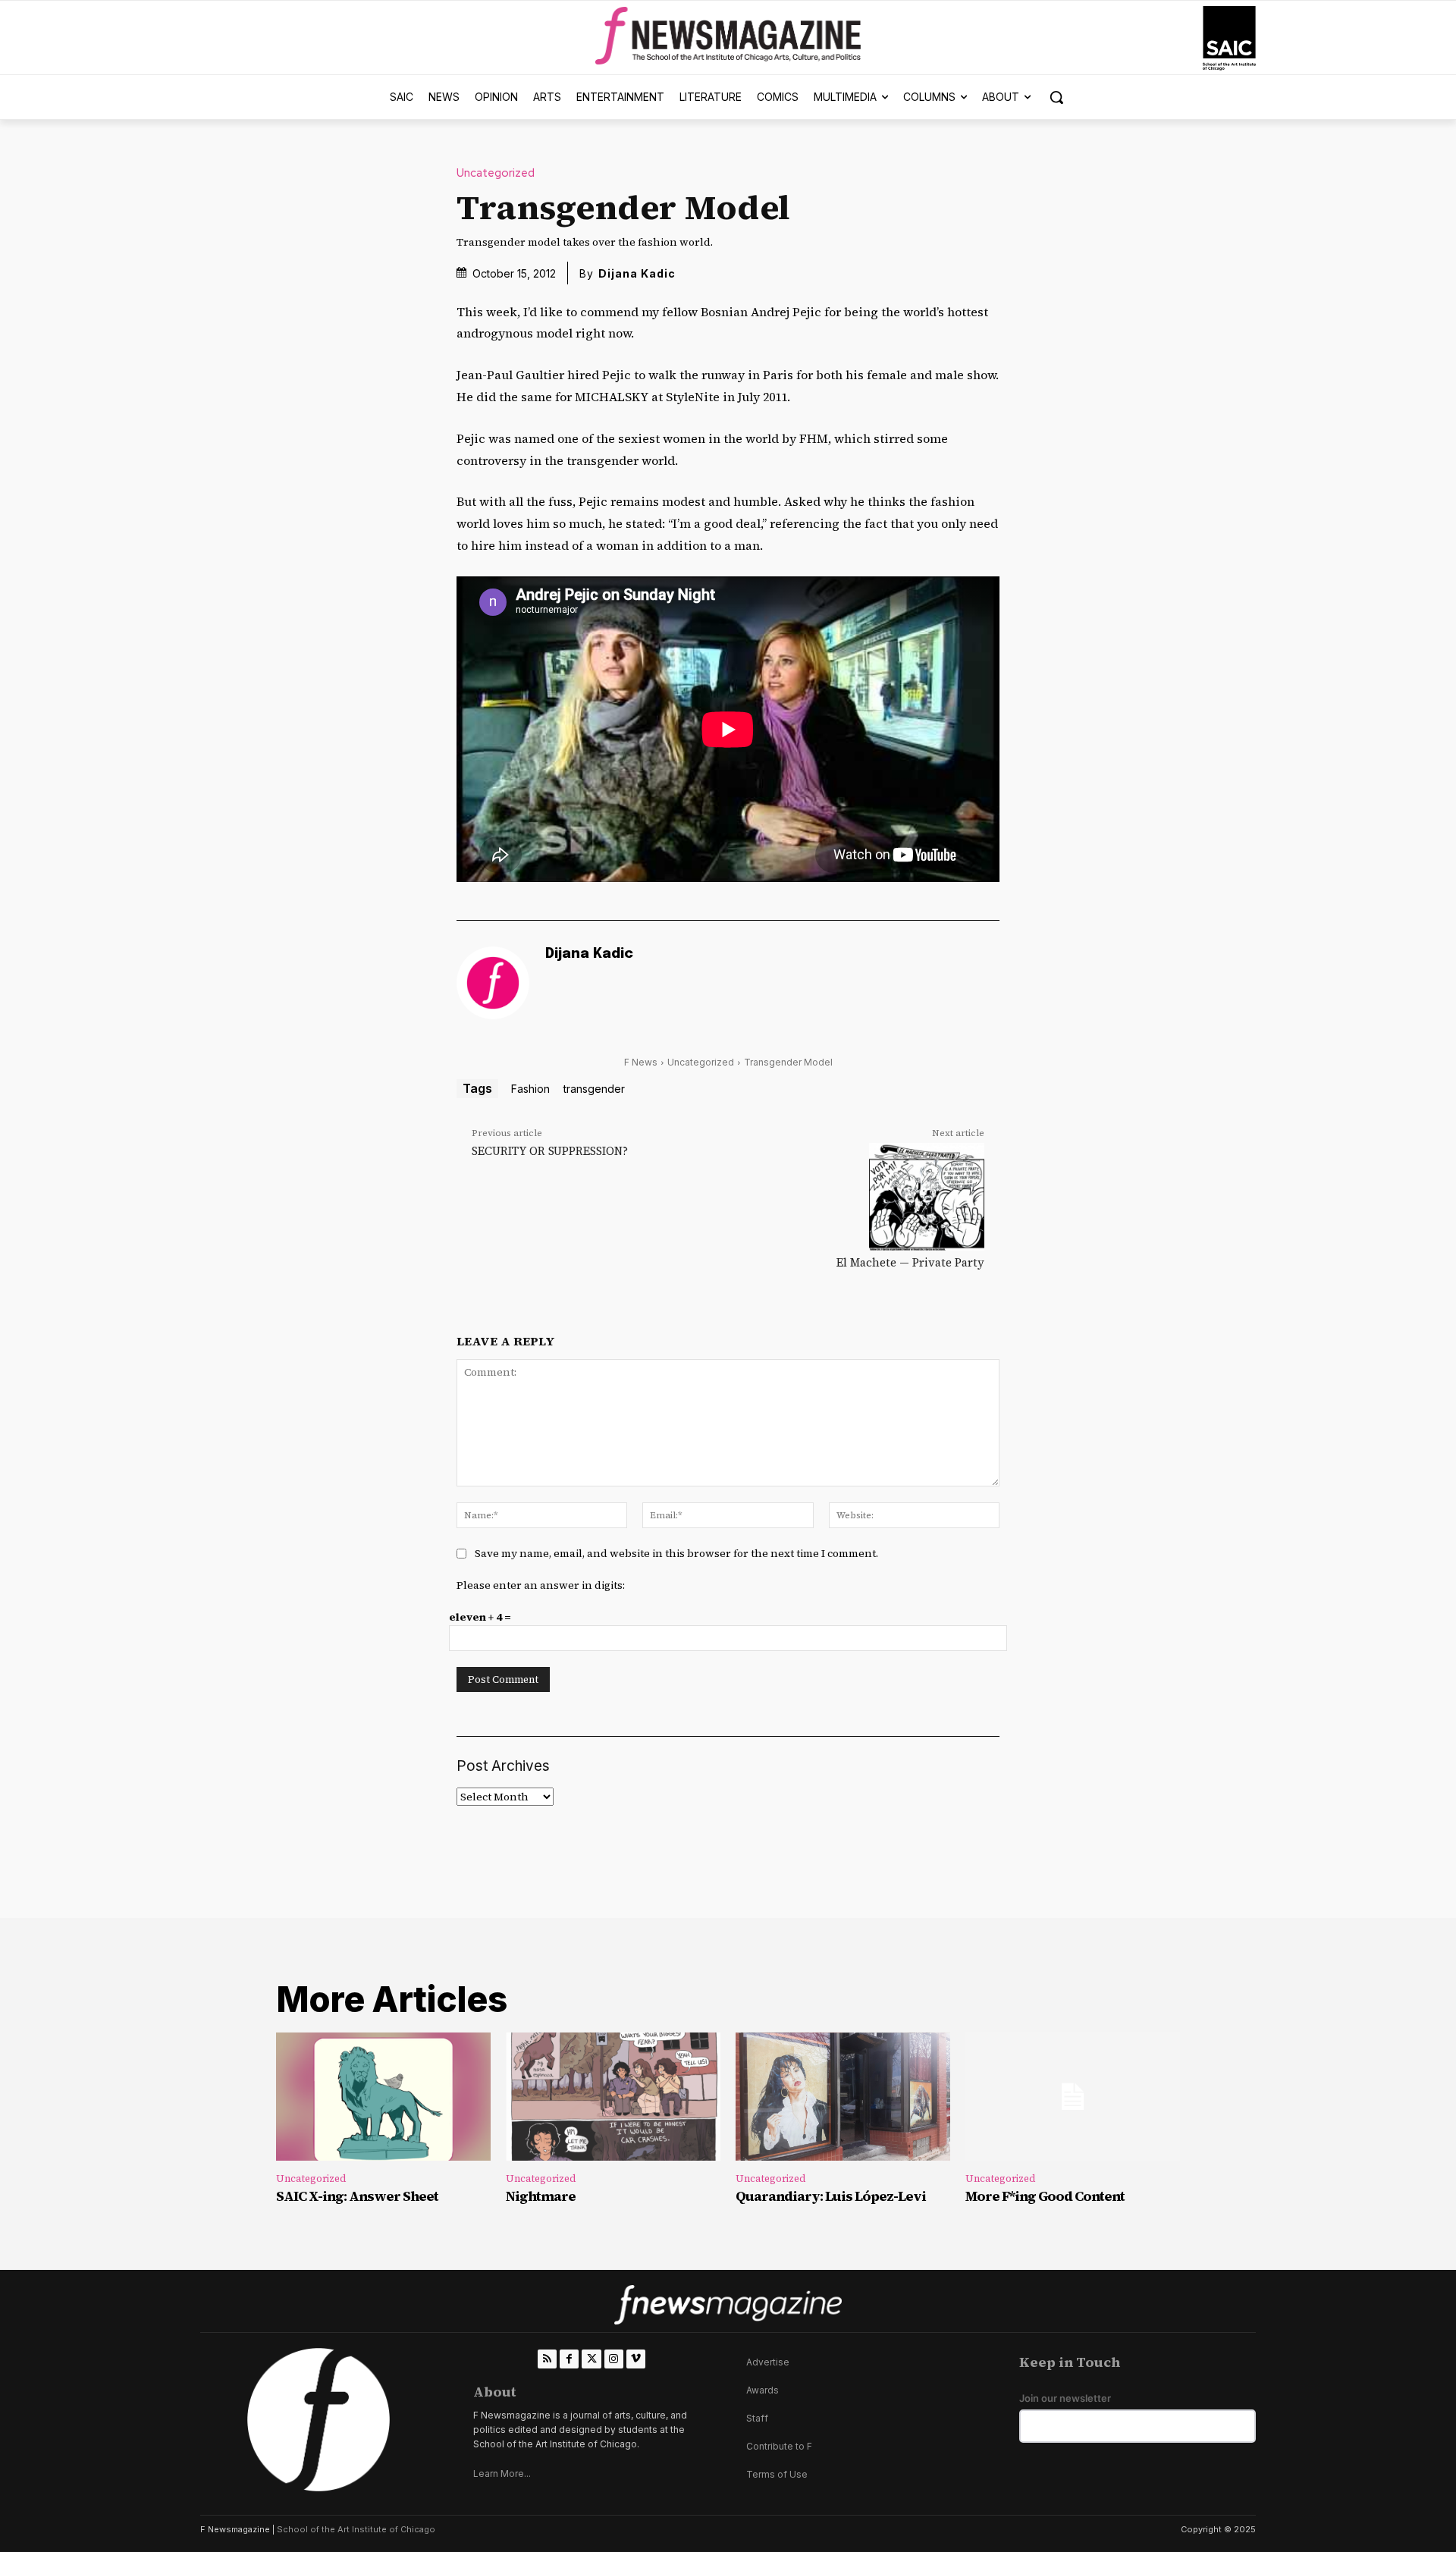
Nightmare (541, 2196)
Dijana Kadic (637, 273)
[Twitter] (591, 2359)
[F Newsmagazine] (1229, 38)
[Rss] (547, 2359)
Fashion (530, 1089)
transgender (594, 1089)
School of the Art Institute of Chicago (356, 2529)
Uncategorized (496, 173)
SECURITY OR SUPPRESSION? (550, 1151)
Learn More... (502, 2474)
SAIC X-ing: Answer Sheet (357, 2196)
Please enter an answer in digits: (541, 1585)
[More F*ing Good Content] (1073, 2097)
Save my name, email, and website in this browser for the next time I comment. (676, 1553)
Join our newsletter (1065, 2398)
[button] (1056, 97)
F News (641, 1062)
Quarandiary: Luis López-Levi (831, 2196)
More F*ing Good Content (1045, 2196)
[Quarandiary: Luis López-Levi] (843, 2097)
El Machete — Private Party (910, 1262)
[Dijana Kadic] (493, 983)
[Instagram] (614, 2359)
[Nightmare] (613, 2097)
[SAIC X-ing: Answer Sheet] (383, 2097)
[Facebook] (569, 2359)
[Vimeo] (636, 2359)
